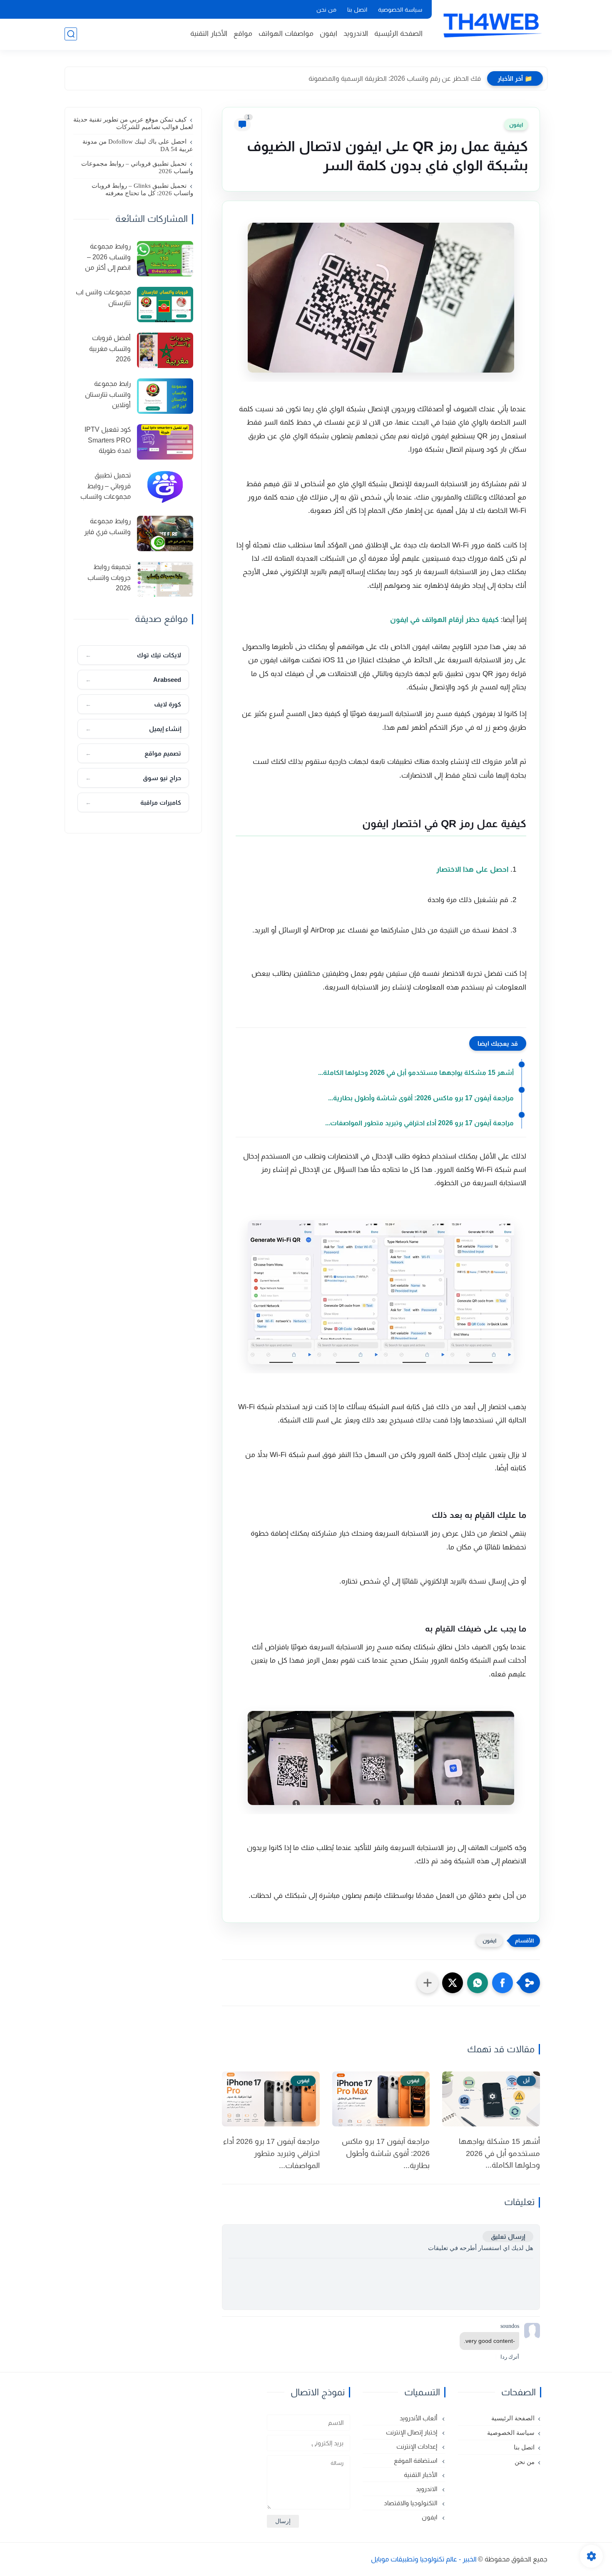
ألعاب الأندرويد (419, 2418)
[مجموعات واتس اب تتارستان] (165, 305)
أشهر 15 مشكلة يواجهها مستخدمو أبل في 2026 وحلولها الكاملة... (416, 1073)
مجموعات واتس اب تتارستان (103, 297)
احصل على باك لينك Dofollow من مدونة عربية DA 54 (138, 145)
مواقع (243, 34)
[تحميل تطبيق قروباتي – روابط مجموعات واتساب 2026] (165, 488)
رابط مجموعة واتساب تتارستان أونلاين (108, 394)
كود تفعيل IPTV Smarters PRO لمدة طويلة (108, 440)
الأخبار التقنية (209, 34)
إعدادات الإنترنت (418, 2446)
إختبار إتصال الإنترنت (412, 2432)
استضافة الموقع (416, 2460)
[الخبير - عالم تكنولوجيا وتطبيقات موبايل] (491, 24)
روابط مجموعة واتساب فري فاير (107, 526)
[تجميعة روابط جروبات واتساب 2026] (165, 579)
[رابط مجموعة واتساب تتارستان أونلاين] (165, 396)
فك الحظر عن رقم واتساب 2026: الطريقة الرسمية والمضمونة (395, 78)
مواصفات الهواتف (286, 34)
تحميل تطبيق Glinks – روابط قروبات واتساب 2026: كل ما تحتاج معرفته (142, 189)
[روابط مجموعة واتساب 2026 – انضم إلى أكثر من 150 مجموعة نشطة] (165, 259)
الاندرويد (356, 34)
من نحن (326, 10)
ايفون (328, 34)
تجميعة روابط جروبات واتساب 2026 (109, 577)
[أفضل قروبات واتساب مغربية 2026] (165, 350)
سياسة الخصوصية (400, 10)
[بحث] (71, 34)
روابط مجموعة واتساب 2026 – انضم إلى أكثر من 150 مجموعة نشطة (103, 258)
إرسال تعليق (508, 2237)
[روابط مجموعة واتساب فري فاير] (165, 533)
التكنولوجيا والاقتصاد (411, 2503)
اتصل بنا (357, 10)
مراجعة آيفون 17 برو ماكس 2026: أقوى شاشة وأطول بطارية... (421, 1098)
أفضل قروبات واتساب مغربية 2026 (110, 348)
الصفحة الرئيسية (398, 34)
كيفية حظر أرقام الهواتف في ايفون (444, 620)
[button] (503, 1983)
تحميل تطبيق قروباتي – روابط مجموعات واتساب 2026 (137, 167)
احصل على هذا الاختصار (472, 869)
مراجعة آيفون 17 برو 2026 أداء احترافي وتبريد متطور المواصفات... (419, 1123)
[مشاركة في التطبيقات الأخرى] (428, 1983)
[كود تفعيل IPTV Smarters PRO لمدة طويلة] (165, 442)
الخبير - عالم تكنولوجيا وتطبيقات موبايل (424, 2559)
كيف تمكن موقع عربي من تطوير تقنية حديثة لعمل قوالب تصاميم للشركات (133, 123)
